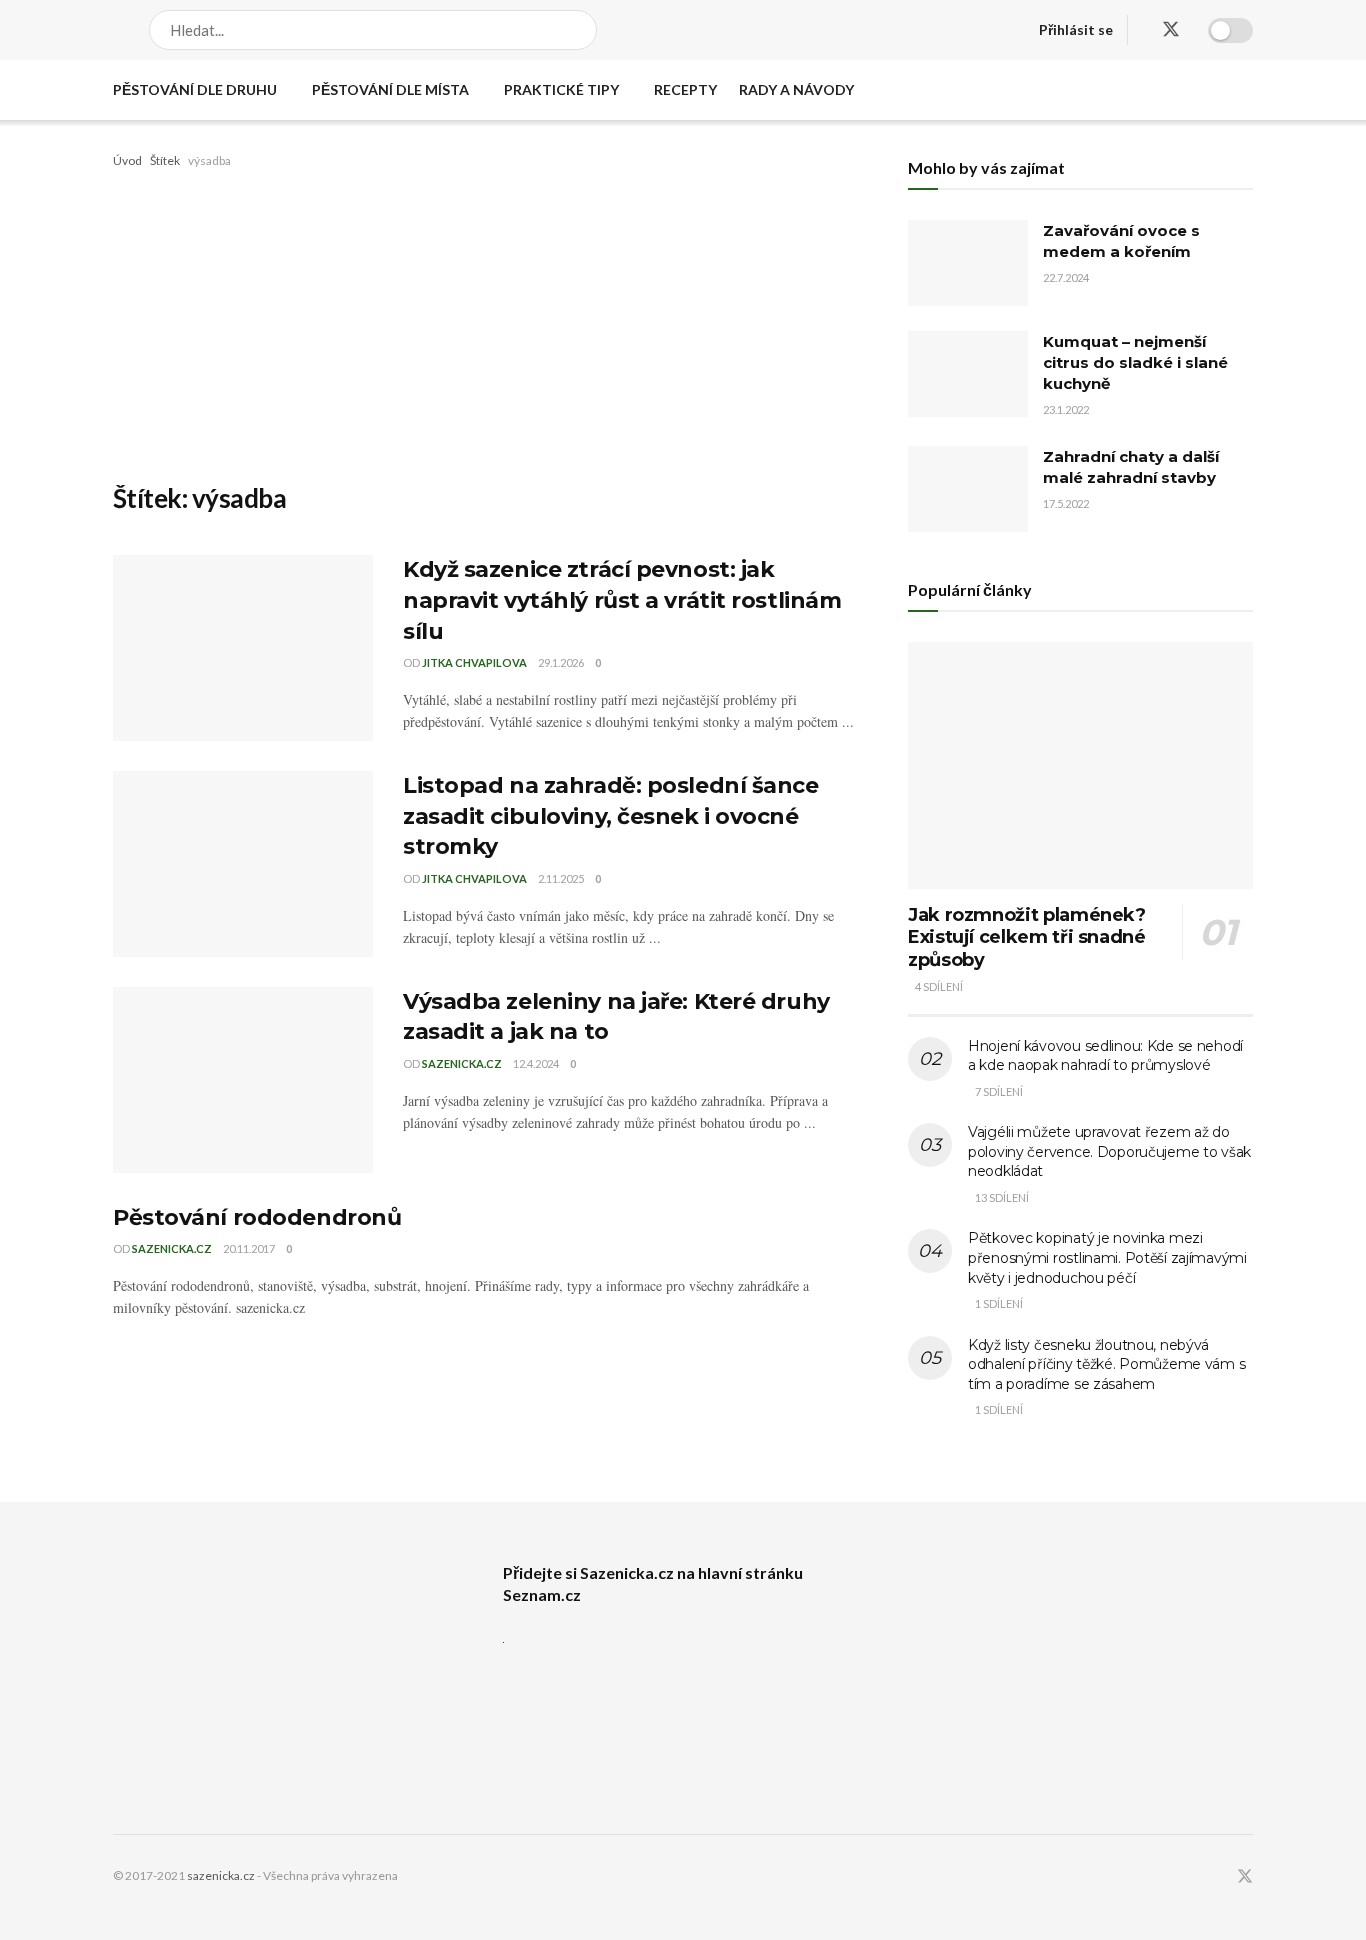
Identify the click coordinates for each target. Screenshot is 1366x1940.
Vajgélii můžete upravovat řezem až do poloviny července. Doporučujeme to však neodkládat (1109, 1151)
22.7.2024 (1066, 277)
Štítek (165, 160)
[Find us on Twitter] (1171, 30)
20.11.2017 (249, 1248)
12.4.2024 (536, 1063)
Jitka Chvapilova (474, 662)
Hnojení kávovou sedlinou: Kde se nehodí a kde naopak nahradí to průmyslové (1105, 1056)
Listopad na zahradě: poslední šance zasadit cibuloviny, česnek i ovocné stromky (611, 816)
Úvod (127, 160)
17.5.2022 (1066, 503)
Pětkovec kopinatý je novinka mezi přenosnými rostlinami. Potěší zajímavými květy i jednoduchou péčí (1107, 1257)
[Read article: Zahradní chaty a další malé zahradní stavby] (968, 489)
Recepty (685, 89)
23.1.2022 (1066, 409)
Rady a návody (796, 89)
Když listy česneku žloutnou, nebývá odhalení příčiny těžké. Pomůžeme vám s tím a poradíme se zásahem (1106, 1364)
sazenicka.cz (462, 1063)
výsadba (209, 160)
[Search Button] (583, 30)
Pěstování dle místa (390, 89)
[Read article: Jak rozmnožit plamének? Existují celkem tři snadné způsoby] (1080, 765)
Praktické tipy (561, 89)
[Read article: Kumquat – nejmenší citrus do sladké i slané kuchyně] (968, 374)
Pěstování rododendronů (257, 1217)
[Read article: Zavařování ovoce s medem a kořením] (968, 263)
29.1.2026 (561, 662)
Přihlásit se (1076, 29)
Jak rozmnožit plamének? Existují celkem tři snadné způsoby (1027, 937)
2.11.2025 (561, 878)
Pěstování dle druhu (195, 89)
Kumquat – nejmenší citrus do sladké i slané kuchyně (1135, 362)
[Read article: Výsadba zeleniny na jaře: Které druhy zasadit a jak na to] (243, 1080)
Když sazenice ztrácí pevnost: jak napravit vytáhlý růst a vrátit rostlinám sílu (622, 600)
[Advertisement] (488, 322)
